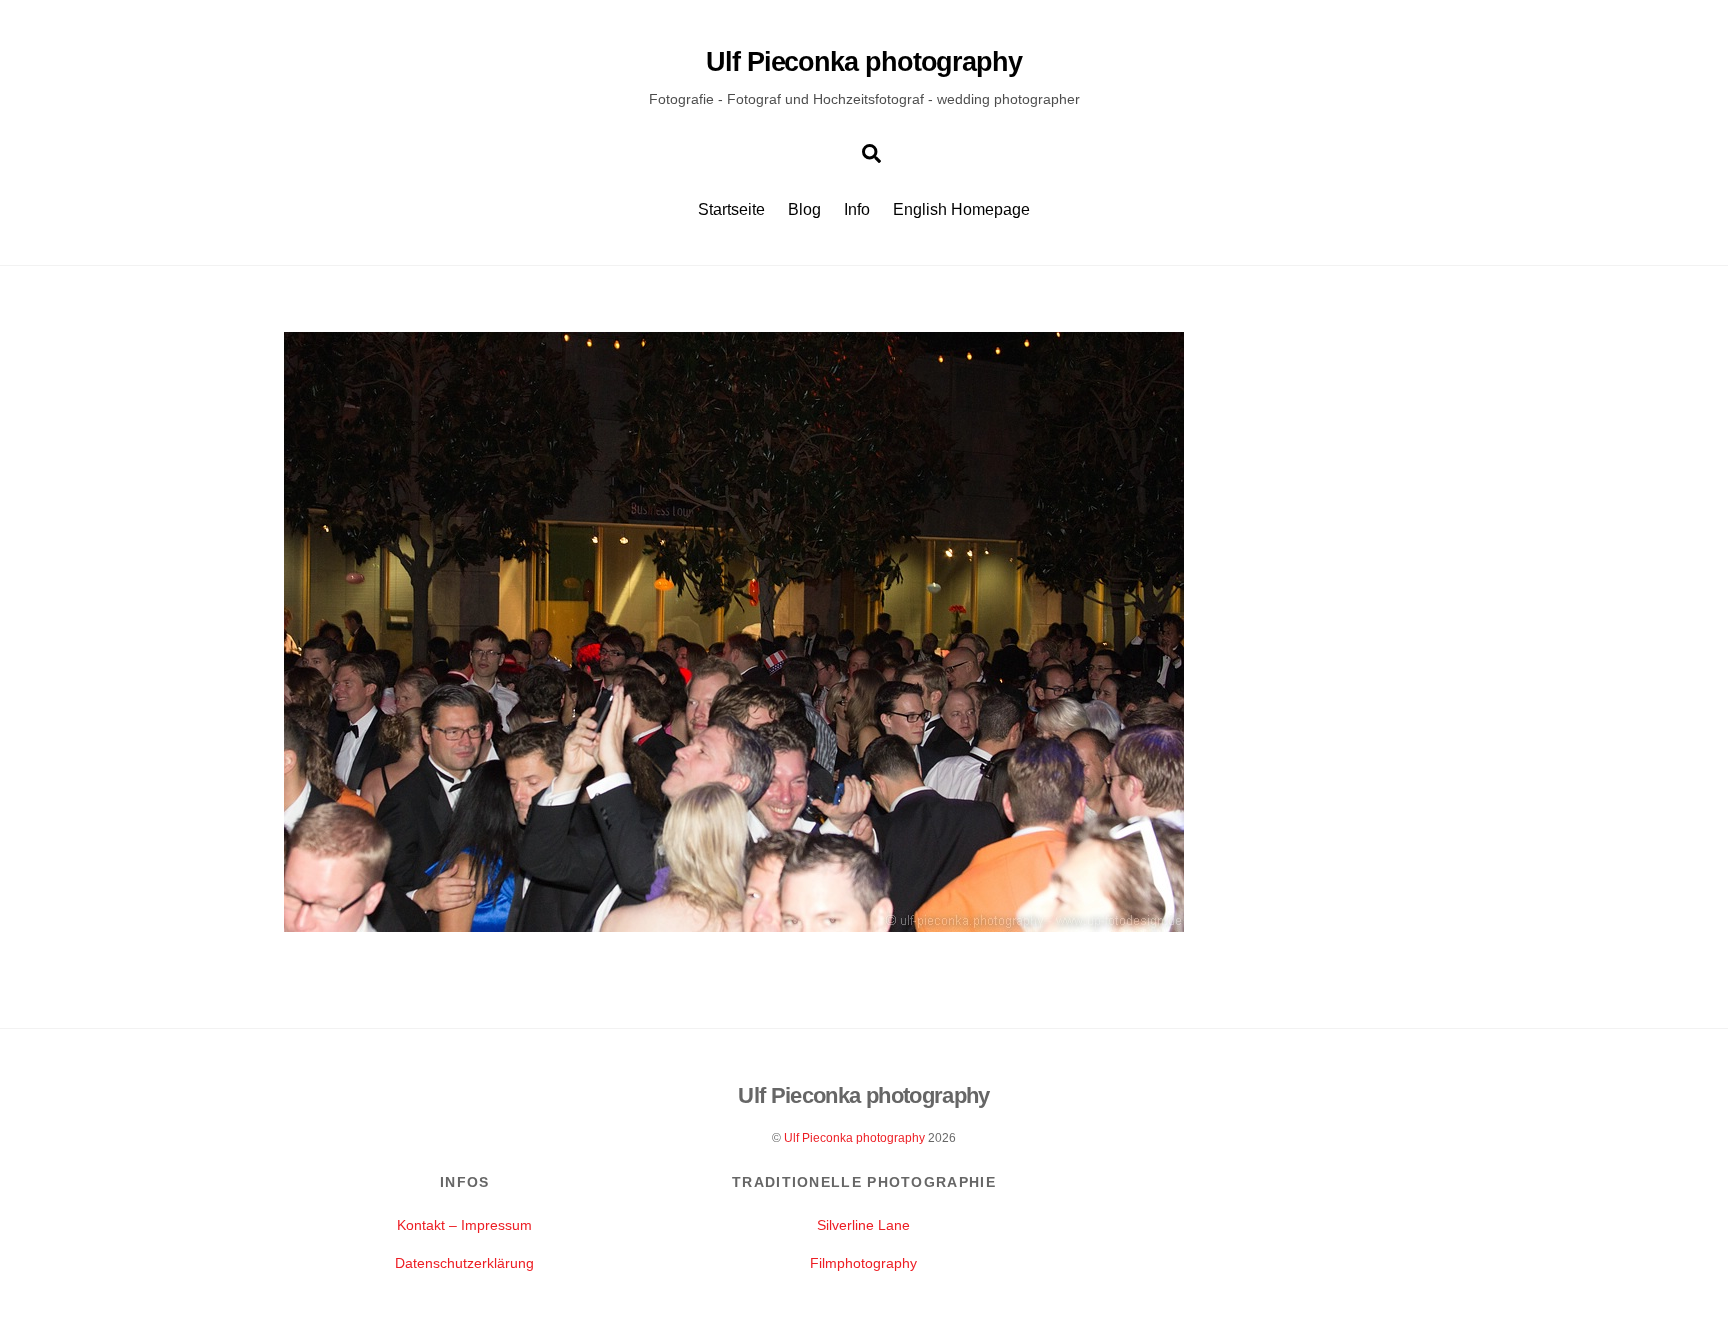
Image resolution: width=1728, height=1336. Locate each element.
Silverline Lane (863, 1225)
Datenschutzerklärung (464, 1263)
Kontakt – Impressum (464, 1225)
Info (857, 209)
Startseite (731, 209)
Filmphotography (863, 1263)
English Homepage (961, 209)
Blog (804, 209)
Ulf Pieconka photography (854, 1138)
